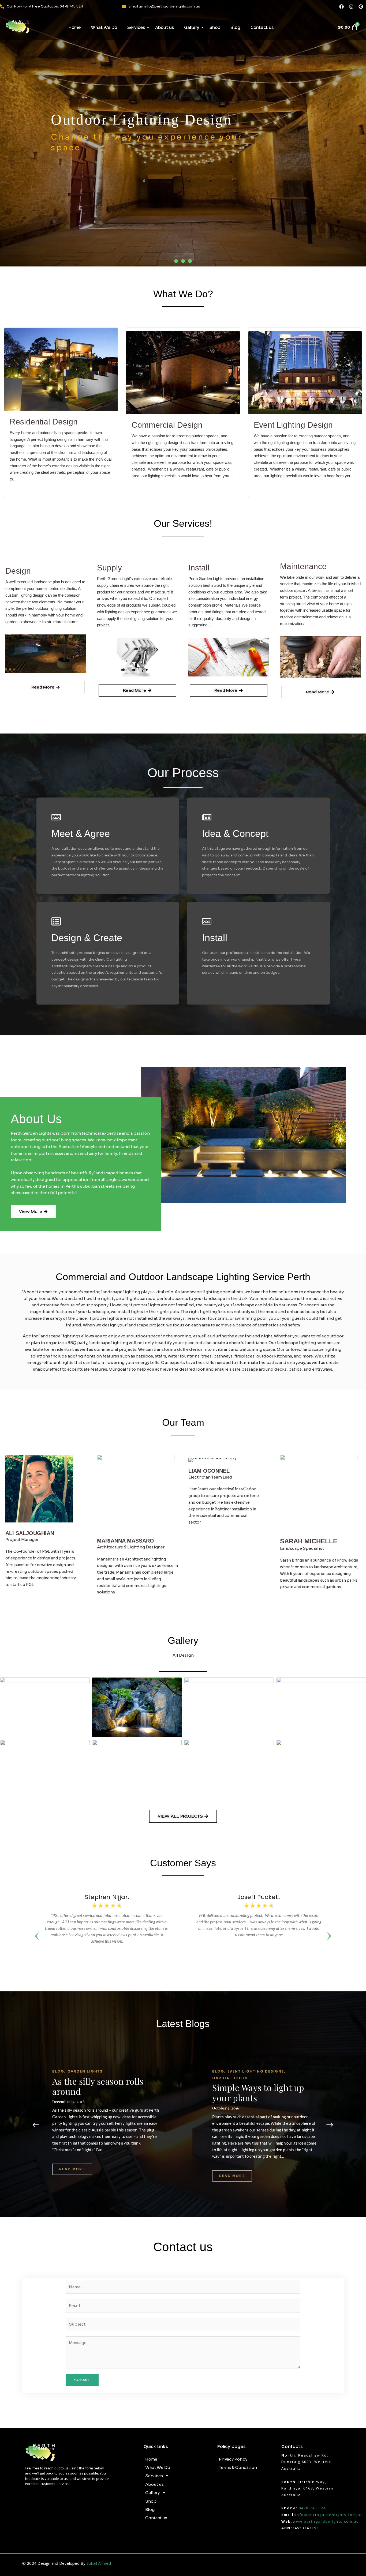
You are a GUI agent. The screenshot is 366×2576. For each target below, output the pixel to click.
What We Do (104, 27)
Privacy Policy (233, 2459)
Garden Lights (85, 2071)
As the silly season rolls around (98, 2086)
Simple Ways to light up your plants (258, 2093)
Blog (235, 27)
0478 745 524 (312, 2508)
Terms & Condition (238, 2467)
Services (136, 27)
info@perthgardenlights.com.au (329, 2515)
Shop (215, 27)
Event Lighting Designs (257, 2071)
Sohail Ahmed (99, 2563)
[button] (176, 261)
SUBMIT (82, 2380)
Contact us (262, 27)
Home (75, 27)
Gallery (192, 27)
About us (165, 27)
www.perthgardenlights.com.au (326, 2521)
